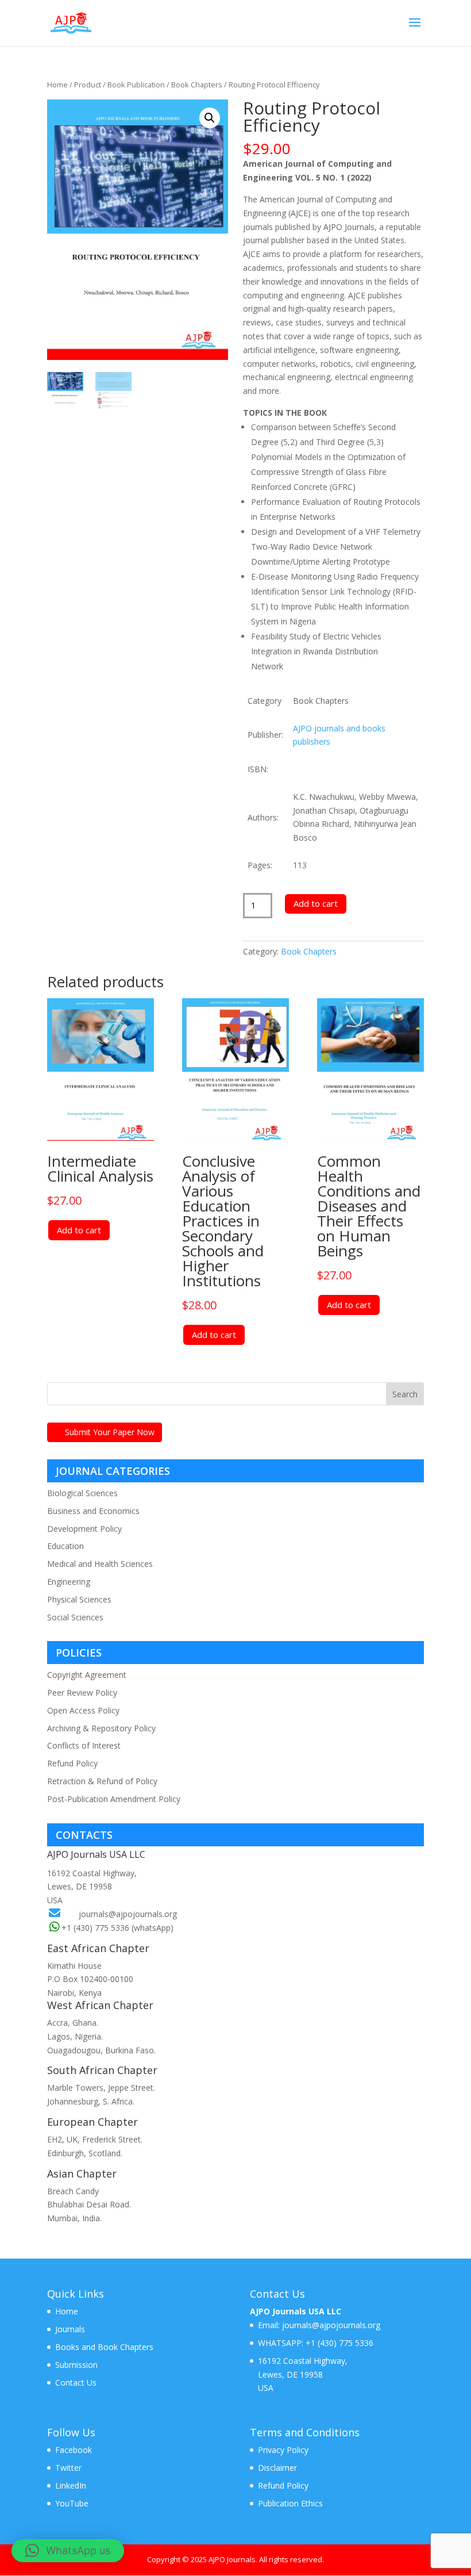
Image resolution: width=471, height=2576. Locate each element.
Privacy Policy (283, 2450)
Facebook (74, 2450)
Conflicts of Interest (84, 1745)
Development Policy (84, 1529)
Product (88, 85)
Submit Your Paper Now (110, 1432)
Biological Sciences (82, 1493)
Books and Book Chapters (104, 2347)
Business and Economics (93, 1511)
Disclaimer (277, 2468)
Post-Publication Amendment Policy (114, 1799)
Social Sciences (75, 1617)
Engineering (69, 1582)
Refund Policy (72, 1763)
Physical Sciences (79, 1599)
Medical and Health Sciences (100, 1564)
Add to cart (316, 903)
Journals (70, 2329)
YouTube (72, 2503)
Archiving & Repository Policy (101, 1728)
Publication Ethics (290, 2503)
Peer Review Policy (82, 1693)
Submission (76, 2365)
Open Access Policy (83, 1710)
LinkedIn (71, 2485)
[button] (210, 118)
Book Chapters (197, 85)
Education (65, 1546)
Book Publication (136, 85)
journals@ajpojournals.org (128, 1914)
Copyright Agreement (87, 1675)
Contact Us (76, 2383)
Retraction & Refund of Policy (102, 1781)
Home (57, 85)
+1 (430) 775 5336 (338, 2343)
